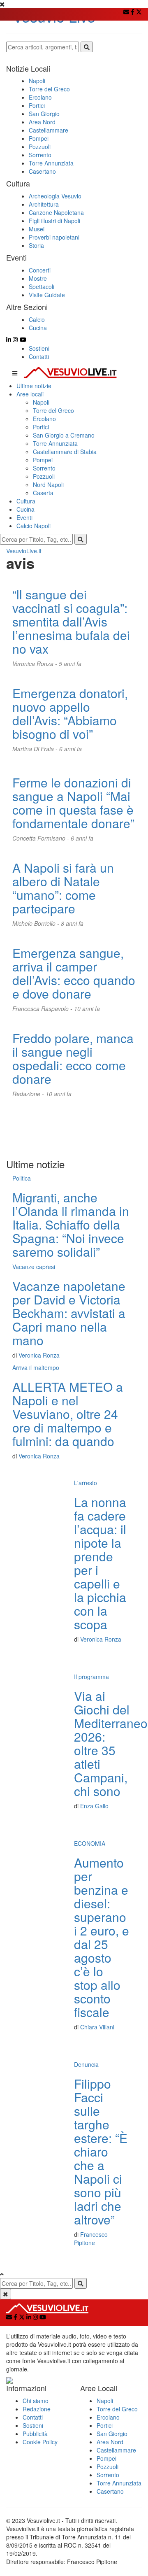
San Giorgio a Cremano (64, 435)
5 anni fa (70, 664)
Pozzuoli (44, 476)
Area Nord (110, 2442)
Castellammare (116, 2450)
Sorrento (44, 468)
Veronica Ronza (39, 1355)
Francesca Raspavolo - (43, 1009)
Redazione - (29, 1094)
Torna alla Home (74, 1130)
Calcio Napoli (34, 526)
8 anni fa (72, 923)
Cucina (25, 509)
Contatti (39, 356)
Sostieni (39, 348)
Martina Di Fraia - (36, 749)
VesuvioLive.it (24, 551)
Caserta (43, 493)
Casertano (110, 2491)
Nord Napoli (48, 484)
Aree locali (30, 394)
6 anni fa (71, 749)
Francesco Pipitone (91, 2238)
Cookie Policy (40, 2442)
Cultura (26, 501)
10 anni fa (87, 1009)
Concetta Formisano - (42, 838)
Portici (41, 427)
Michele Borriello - (37, 923)
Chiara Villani (97, 2027)
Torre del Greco (53, 410)
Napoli (41, 402)
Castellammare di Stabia (65, 452)
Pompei (43, 460)
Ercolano (44, 419)
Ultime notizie (34, 386)
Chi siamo (36, 2401)
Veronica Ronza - (36, 664)
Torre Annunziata (55, 443)
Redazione (37, 2409)
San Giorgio (112, 2434)
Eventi (24, 517)
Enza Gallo (94, 1806)
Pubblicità (35, 2434)
